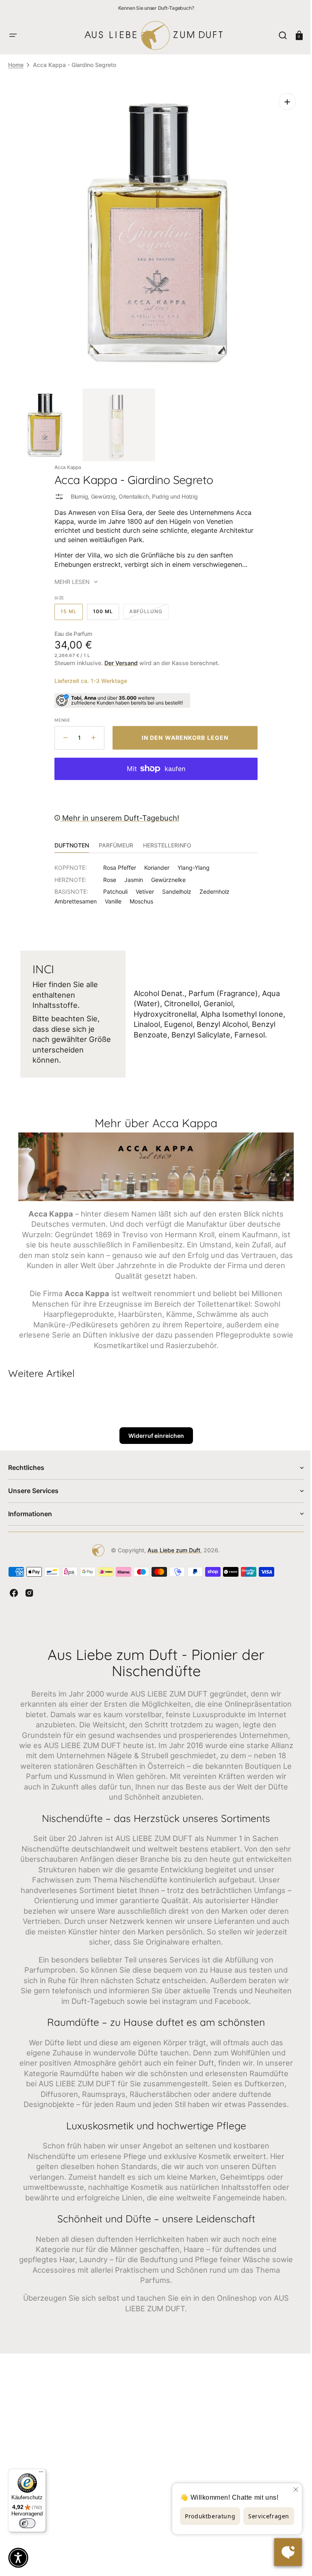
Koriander (154, 861)
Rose (107, 874)
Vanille (110, 895)
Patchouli (113, 885)
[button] (13, 35)
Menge (60, 714)
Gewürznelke (166, 874)
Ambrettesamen (73, 895)
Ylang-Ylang (191, 861)
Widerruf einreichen (153, 1428)
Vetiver (142, 885)
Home (16, 65)
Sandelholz (174, 885)
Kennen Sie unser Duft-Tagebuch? (156, 8)
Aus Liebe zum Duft (171, 1543)
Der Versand (118, 657)
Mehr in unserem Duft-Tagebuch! (117, 812)
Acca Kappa (65, 461)
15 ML (69, 608)
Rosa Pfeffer (117, 861)
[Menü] (41, 2474)
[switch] (27, 2523)
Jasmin (131, 874)
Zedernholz (212, 885)
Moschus (139, 895)
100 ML (103, 608)
